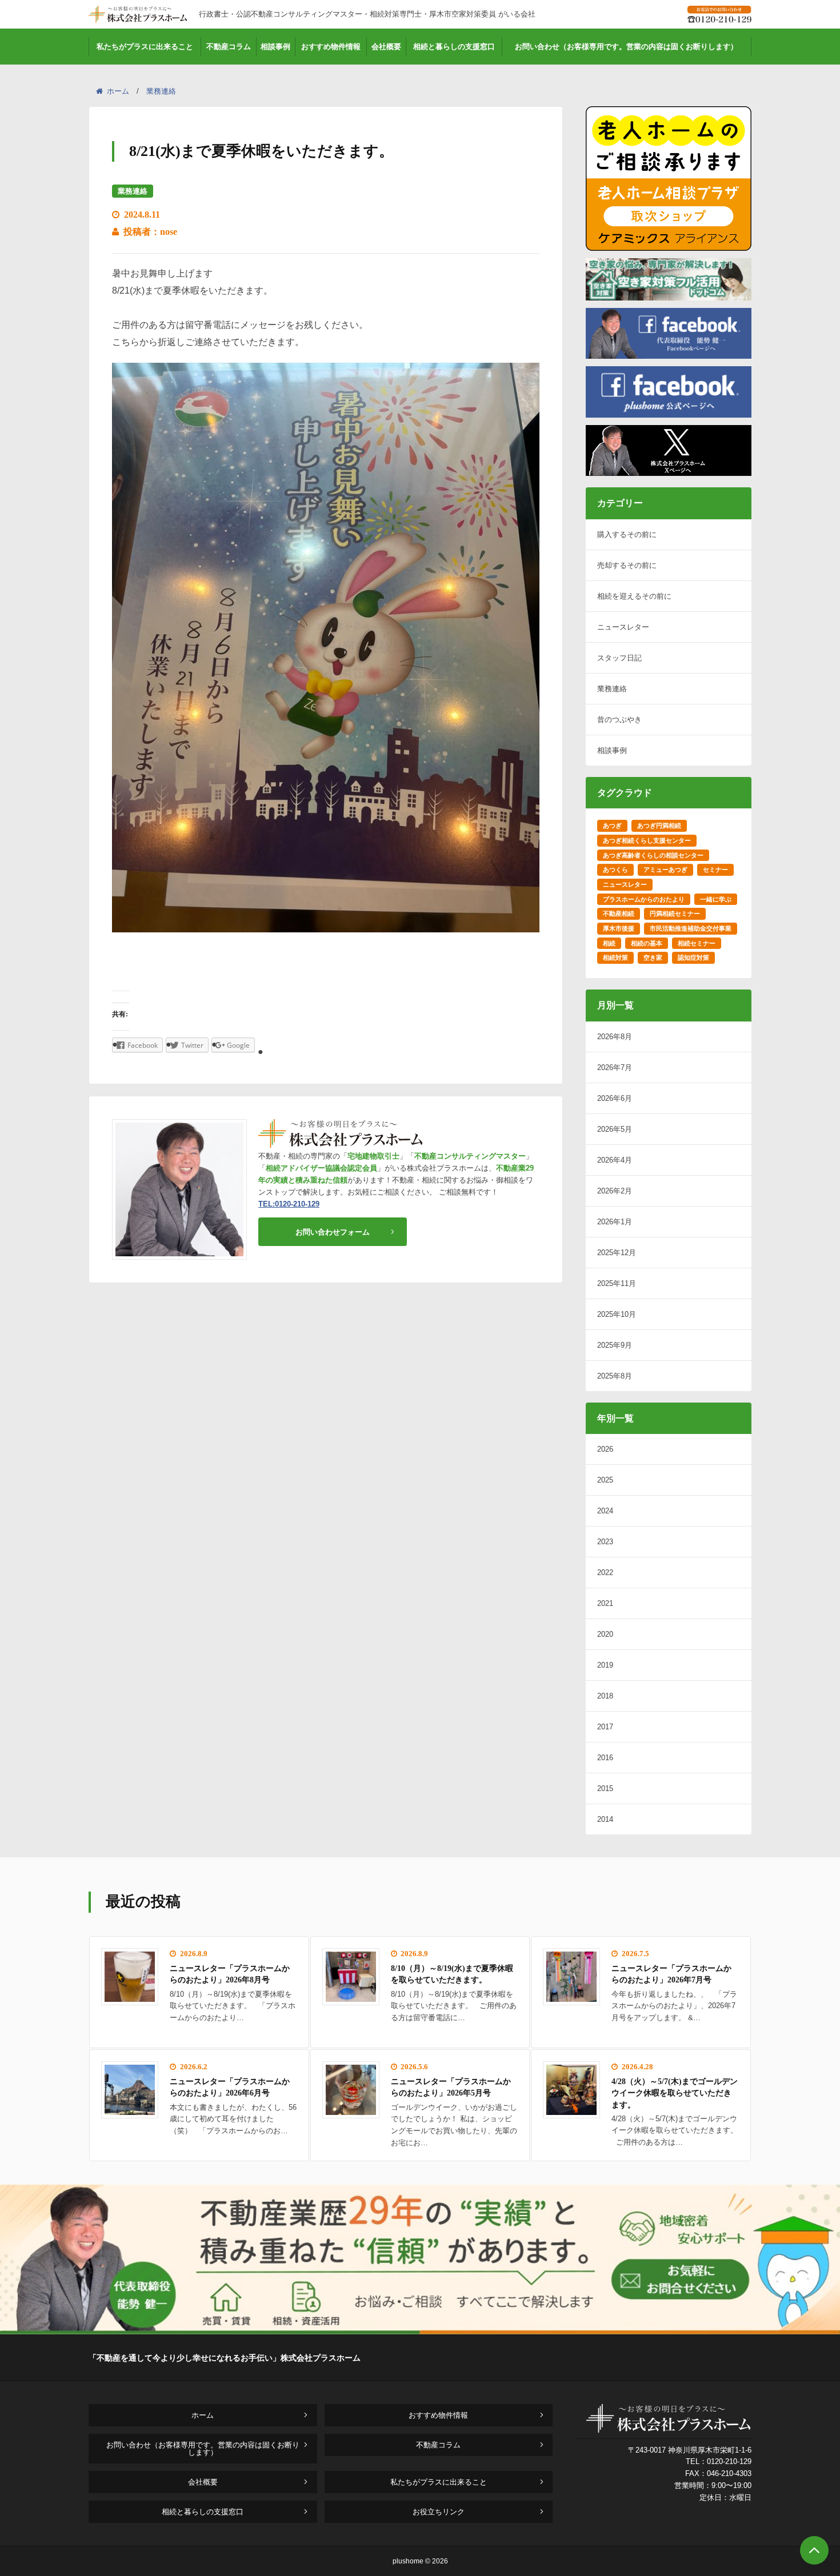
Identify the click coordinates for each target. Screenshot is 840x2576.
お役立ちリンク (439, 2512)
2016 (605, 1758)
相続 (609, 943)
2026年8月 (615, 1037)
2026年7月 (615, 1067)
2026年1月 (615, 1222)
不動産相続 (619, 914)
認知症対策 (693, 958)
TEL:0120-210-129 (289, 1204)
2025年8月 (615, 1376)
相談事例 (275, 47)
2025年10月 (617, 1314)
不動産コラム (229, 47)
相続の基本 (647, 943)
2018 (605, 1696)
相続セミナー (697, 943)
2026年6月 (615, 1098)
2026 (605, 1449)
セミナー (715, 870)
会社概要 (386, 47)
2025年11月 (617, 1283)
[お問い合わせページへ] (420, 2331)
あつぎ (612, 826)
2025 (605, 1480)
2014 (605, 1819)
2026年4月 (615, 1160)
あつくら (615, 870)
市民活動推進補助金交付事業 (691, 928)
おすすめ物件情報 (331, 47)
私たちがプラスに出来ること (145, 47)
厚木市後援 (619, 928)
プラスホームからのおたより (644, 899)
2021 (605, 1603)
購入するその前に (627, 534)
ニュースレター (623, 627)
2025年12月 (617, 1253)
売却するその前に (627, 565)
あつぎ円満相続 (659, 826)
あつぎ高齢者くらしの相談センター (653, 855)
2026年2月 (615, 1191)
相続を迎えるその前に (634, 596)
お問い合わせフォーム (333, 1232)
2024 (605, 1511)
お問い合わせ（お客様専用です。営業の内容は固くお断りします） (626, 47)
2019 (605, 1665)
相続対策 (615, 958)
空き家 (653, 958)
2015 (605, 1788)
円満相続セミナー (675, 914)
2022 (605, 1573)
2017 (605, 1727)
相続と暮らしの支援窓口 (454, 47)
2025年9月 (615, 1345)
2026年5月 (615, 1129)
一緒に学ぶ (716, 899)
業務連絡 (161, 91)
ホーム (118, 91)
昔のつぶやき (619, 720)
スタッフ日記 (619, 658)
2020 (605, 1634)
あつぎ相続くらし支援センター (647, 840)
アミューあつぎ (665, 870)
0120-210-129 (729, 2461)
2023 (605, 1542)
